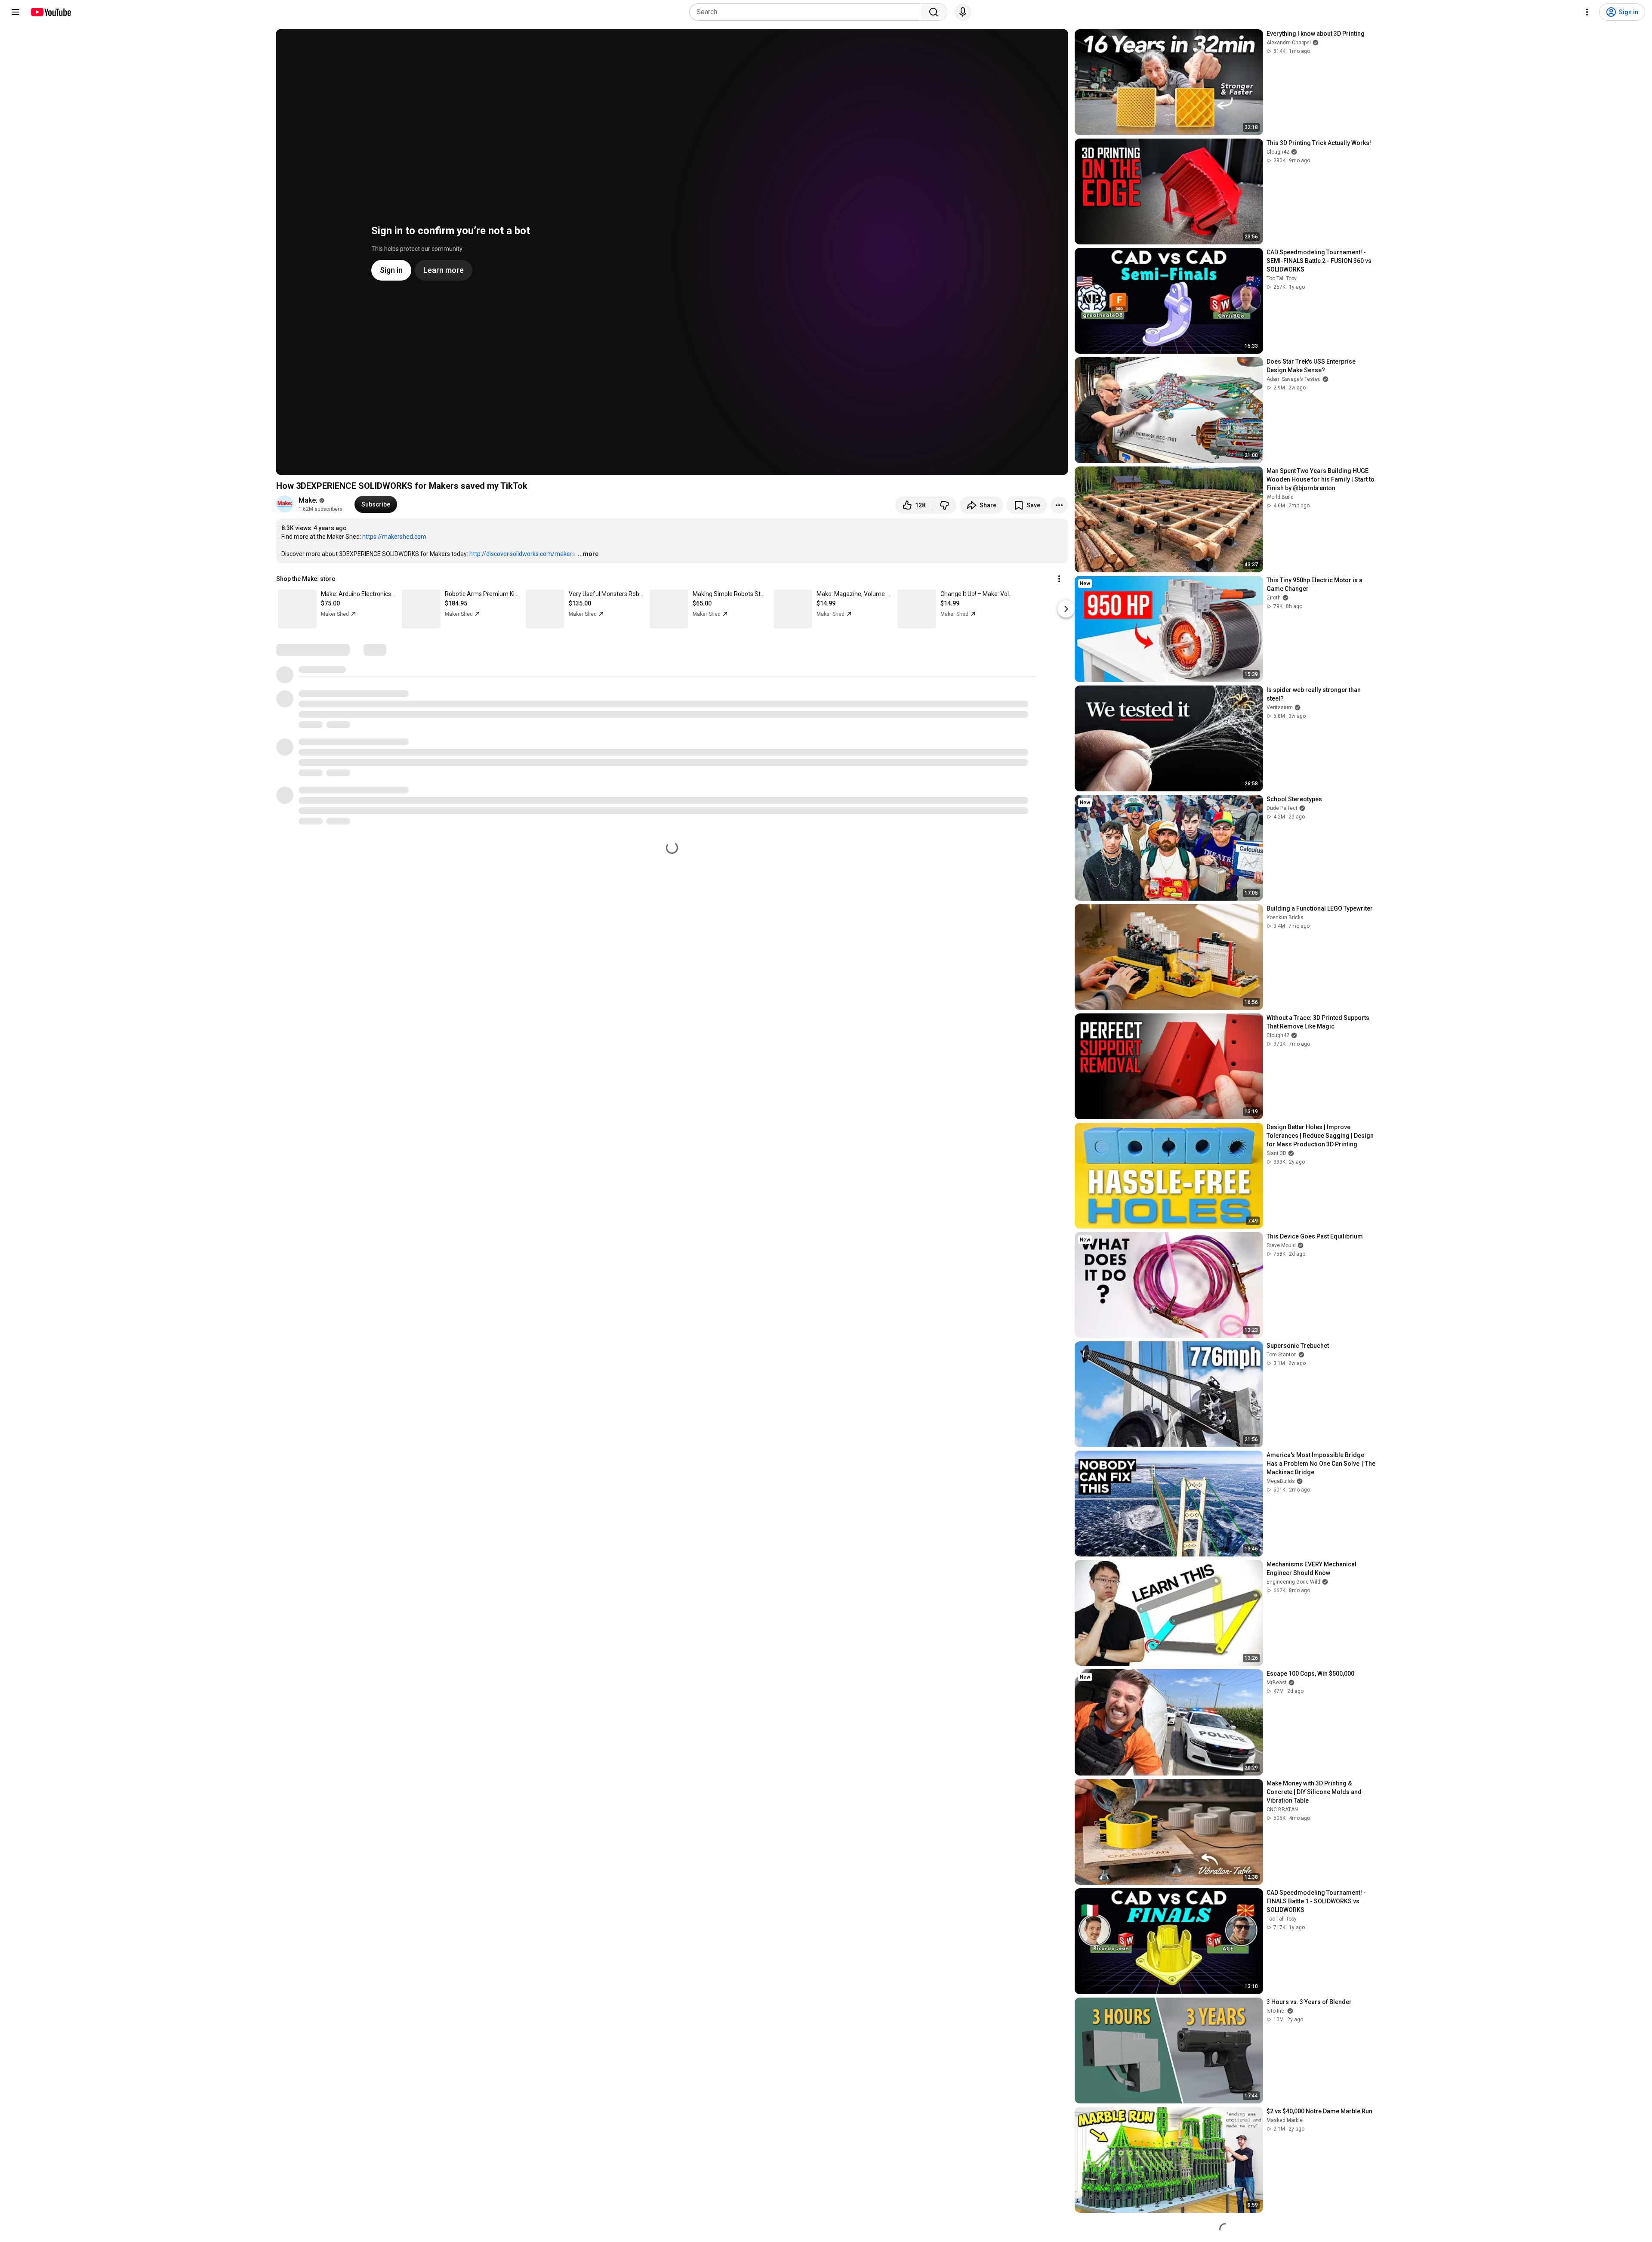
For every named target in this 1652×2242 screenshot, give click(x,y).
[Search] (934, 12)
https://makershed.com (394, 537)
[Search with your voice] (963, 12)
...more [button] (588, 554)
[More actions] (1059, 505)
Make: (308, 500)
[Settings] (1587, 12)
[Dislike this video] (944, 505)
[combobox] (807, 12)
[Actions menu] (1059, 579)
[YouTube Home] (51, 12)
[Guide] (15, 12)
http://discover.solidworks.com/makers (522, 554)
